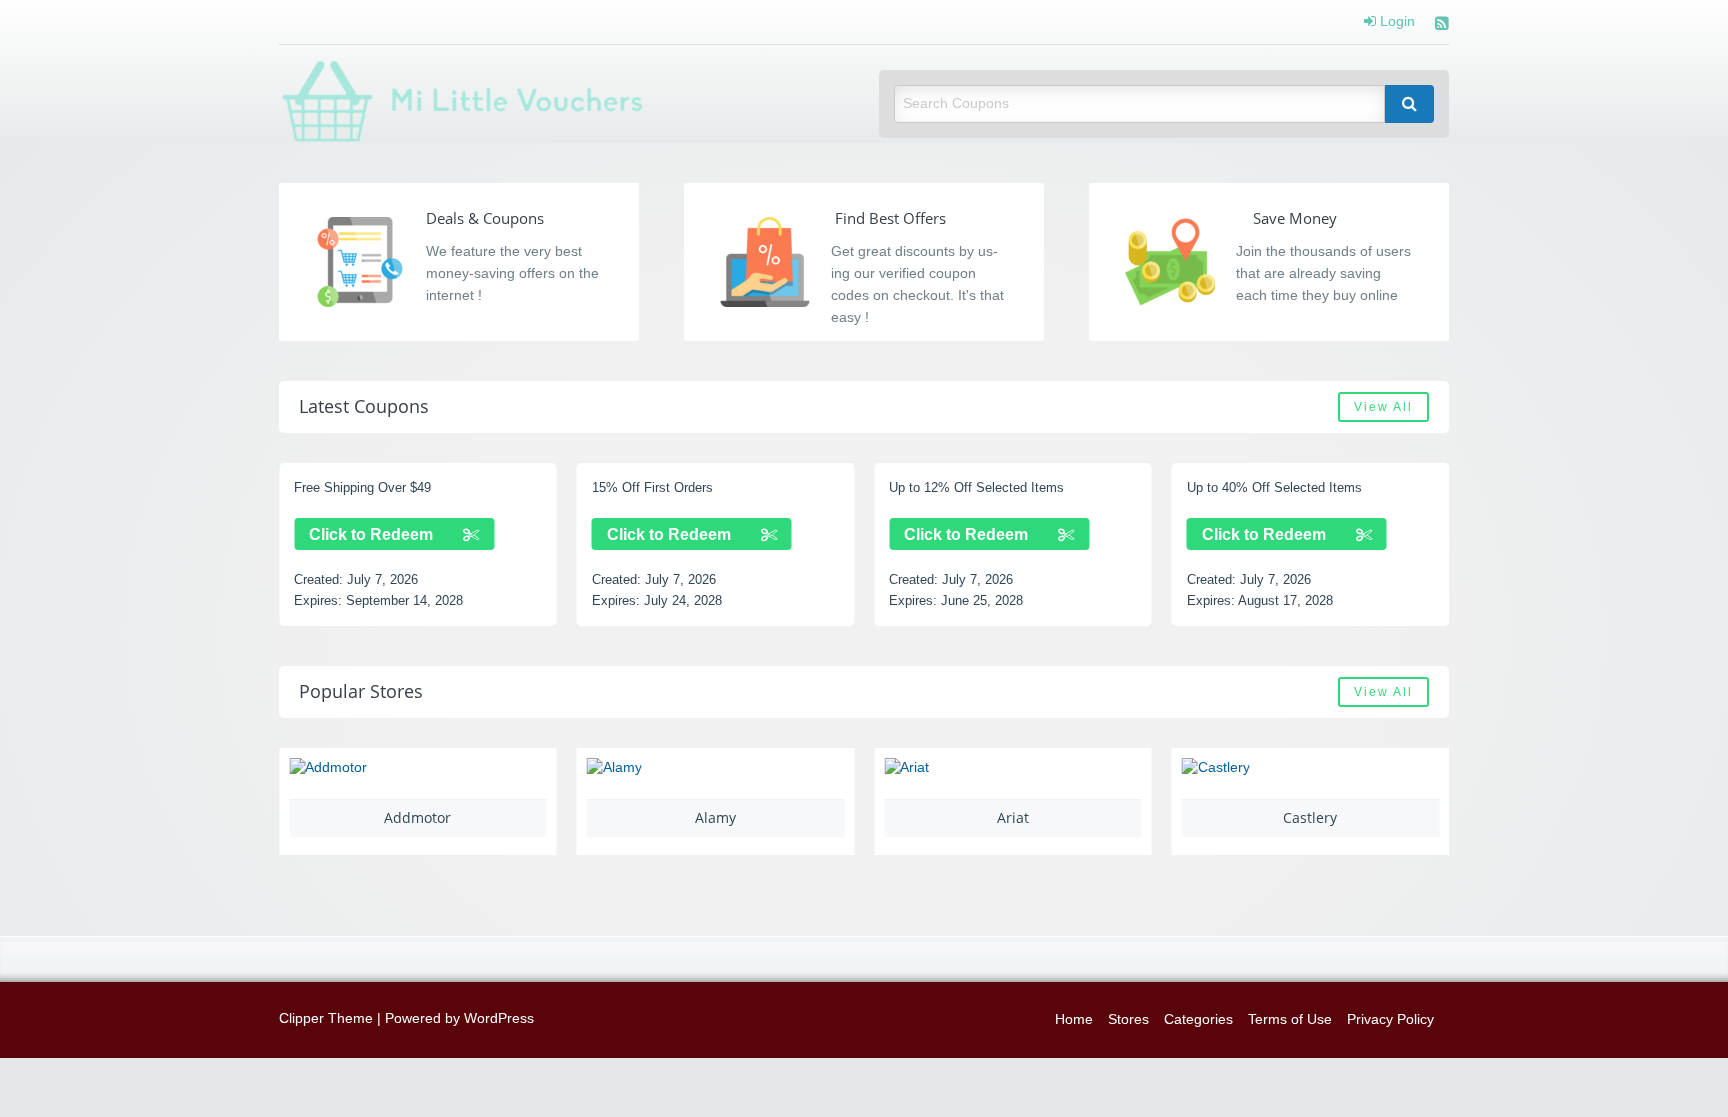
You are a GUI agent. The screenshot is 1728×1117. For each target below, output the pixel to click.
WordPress (499, 1018)
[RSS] (1442, 25)
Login (1395, 22)
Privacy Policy (1390, 1019)
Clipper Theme (326, 1018)
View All (1383, 407)
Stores (1128, 1019)
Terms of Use (1290, 1019)
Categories (1198, 1019)
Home (1074, 1019)
